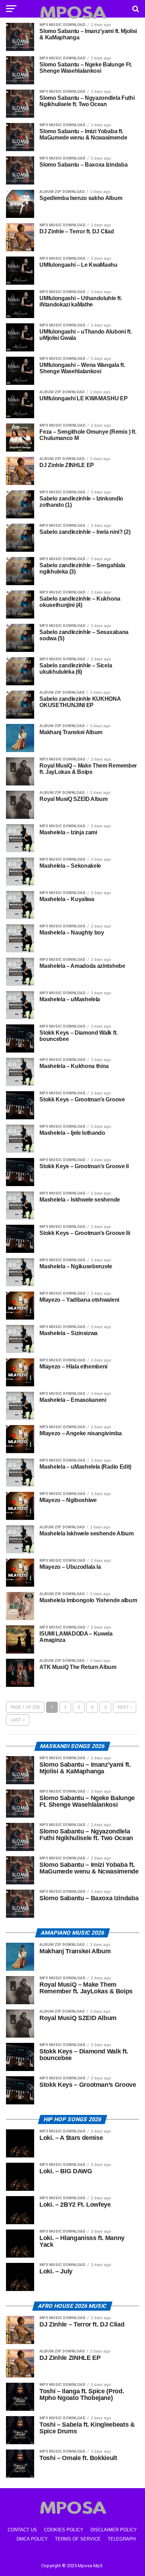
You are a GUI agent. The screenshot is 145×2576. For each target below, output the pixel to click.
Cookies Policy (64, 2530)
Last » (18, 1720)
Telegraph (122, 2539)
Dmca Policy (32, 2539)
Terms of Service (78, 2539)
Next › (125, 1707)
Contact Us (22, 2530)
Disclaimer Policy (114, 2530)
